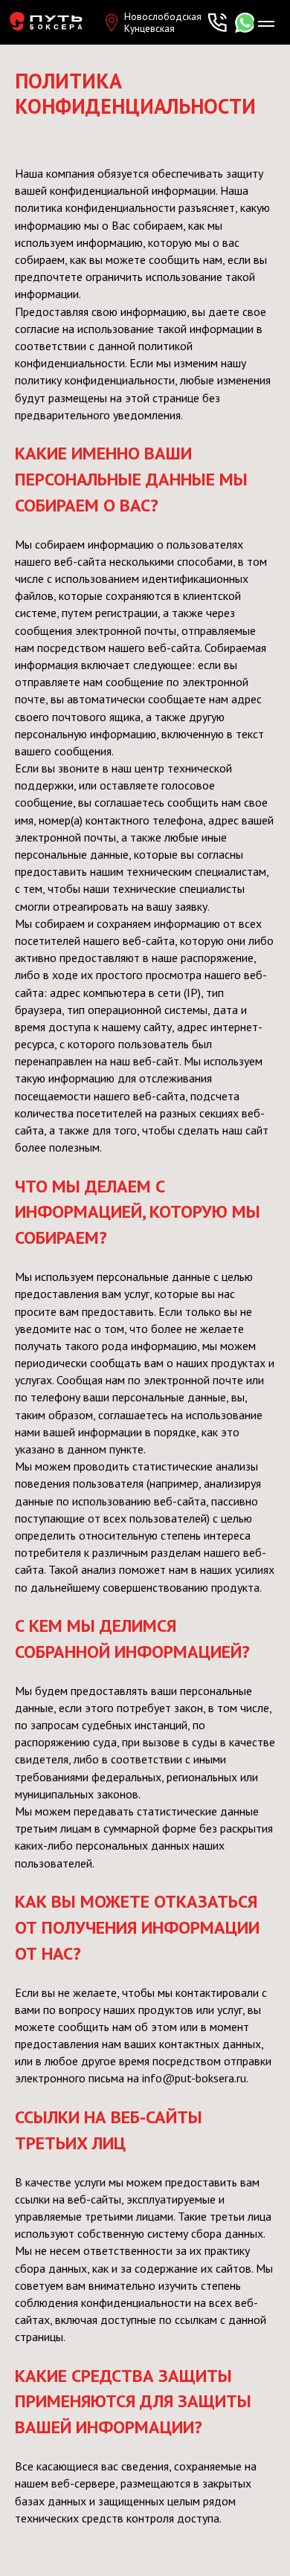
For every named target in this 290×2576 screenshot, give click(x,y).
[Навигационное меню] (266, 24)
